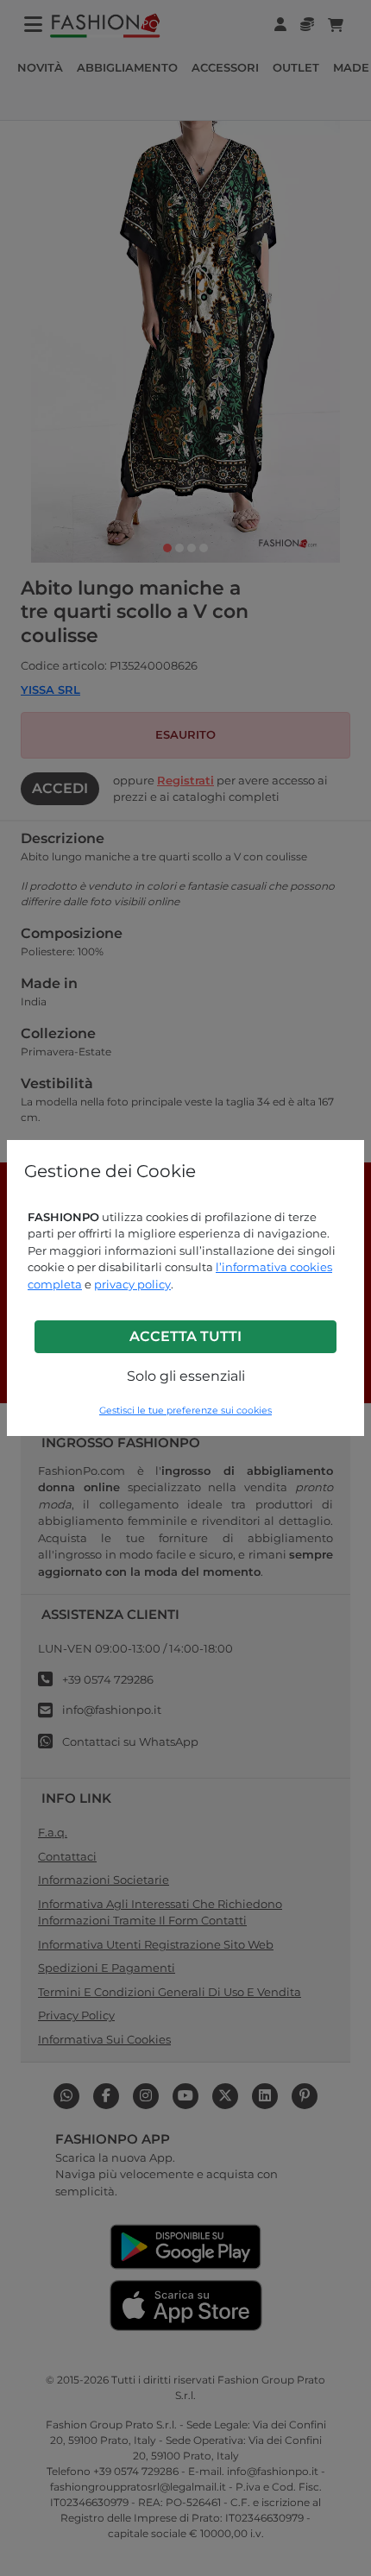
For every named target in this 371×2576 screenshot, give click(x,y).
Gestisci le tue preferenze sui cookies (185, 1411)
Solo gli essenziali (186, 1376)
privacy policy (132, 1284)
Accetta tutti (185, 1336)
